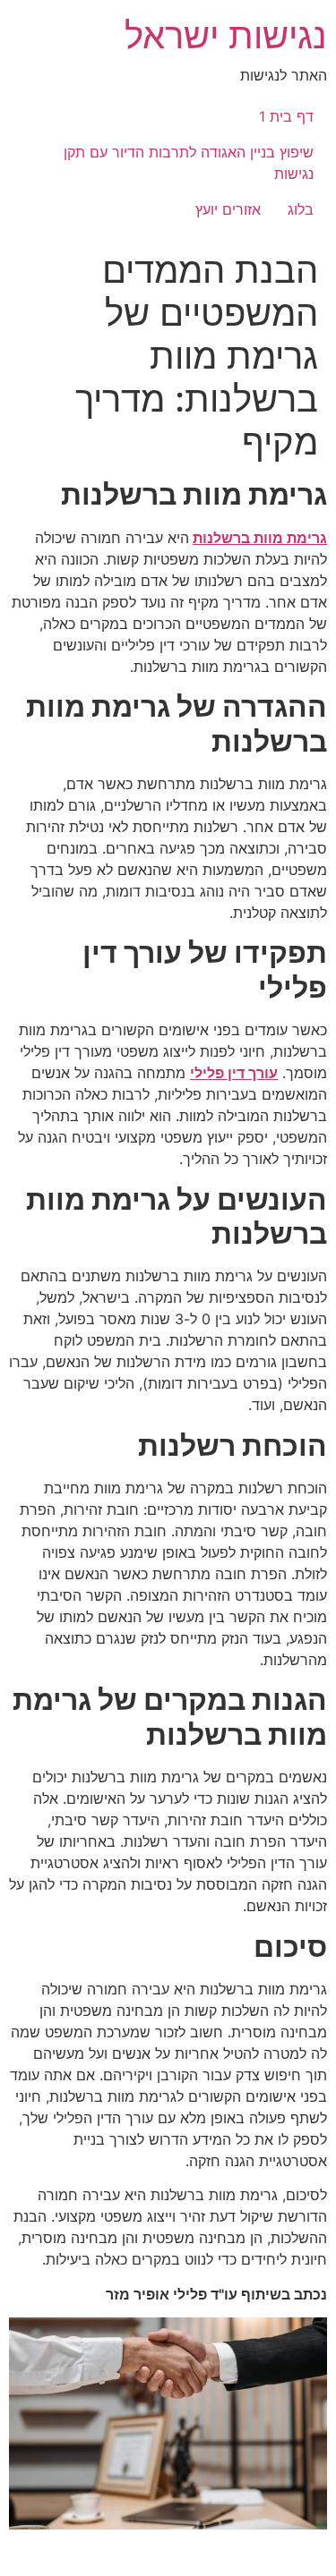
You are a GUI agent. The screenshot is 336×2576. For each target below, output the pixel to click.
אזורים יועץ (228, 209)
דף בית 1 (286, 116)
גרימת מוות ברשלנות (260, 538)
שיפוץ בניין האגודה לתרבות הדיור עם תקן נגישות (189, 163)
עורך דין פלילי (234, 1073)
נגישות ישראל (226, 35)
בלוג (301, 209)
